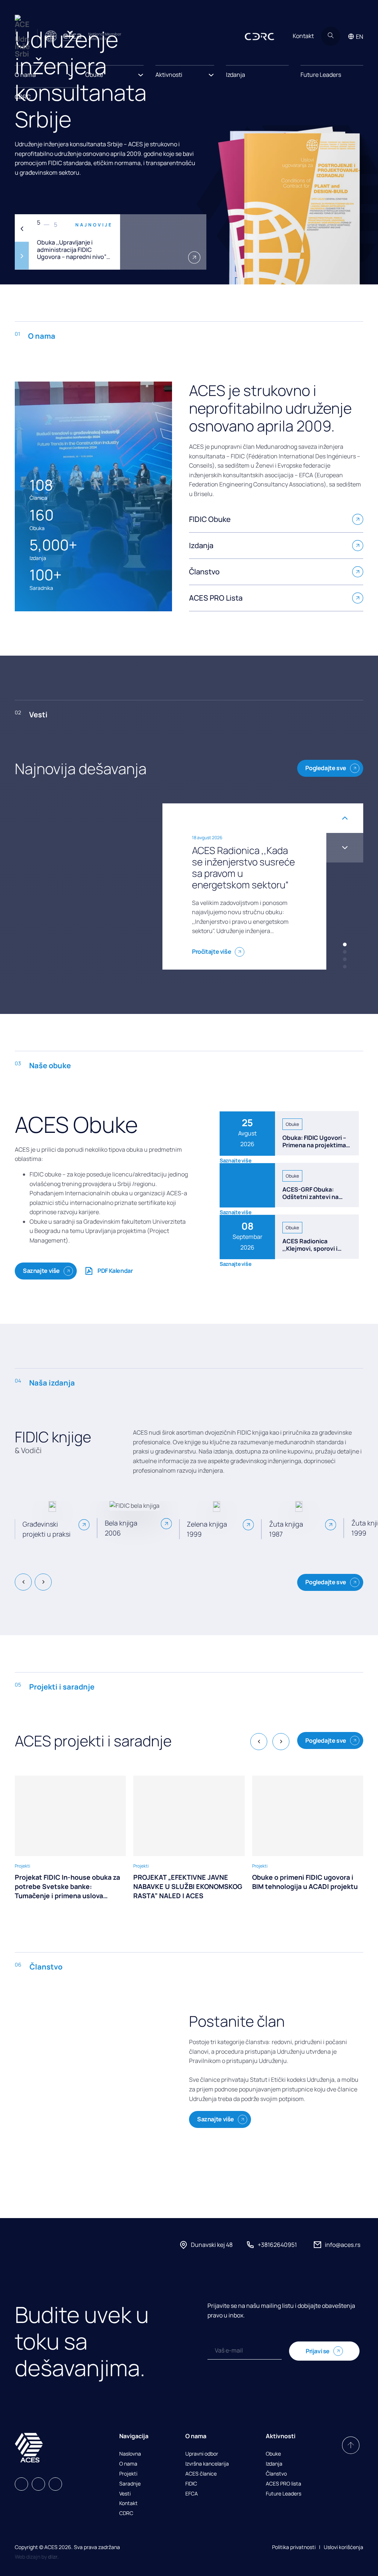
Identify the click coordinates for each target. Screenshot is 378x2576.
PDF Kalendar (115, 1271)
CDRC (23, 97)
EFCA (192, 2494)
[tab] (345, 944)
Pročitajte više (212, 952)
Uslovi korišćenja (343, 2547)
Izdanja (236, 75)
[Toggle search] (331, 36)
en (360, 37)
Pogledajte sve (326, 768)
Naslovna (130, 2454)
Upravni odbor (202, 2454)
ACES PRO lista (283, 2484)
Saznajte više (41, 1271)
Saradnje (130, 2484)
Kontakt (303, 36)
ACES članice (201, 2474)
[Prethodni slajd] (22, 228)
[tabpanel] (111, 242)
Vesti (125, 2494)
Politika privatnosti (294, 2547)
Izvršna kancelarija (207, 2464)
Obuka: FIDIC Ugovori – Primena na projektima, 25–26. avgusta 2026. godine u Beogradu (315, 1148)
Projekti (128, 2474)
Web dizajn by (37, 2557)
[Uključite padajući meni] (71, 73)
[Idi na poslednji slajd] (345, 818)
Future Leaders (321, 75)
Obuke (273, 2454)
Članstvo (276, 2474)
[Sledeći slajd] (22, 256)
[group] (70, 1838)
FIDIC (191, 2484)
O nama (128, 2464)
